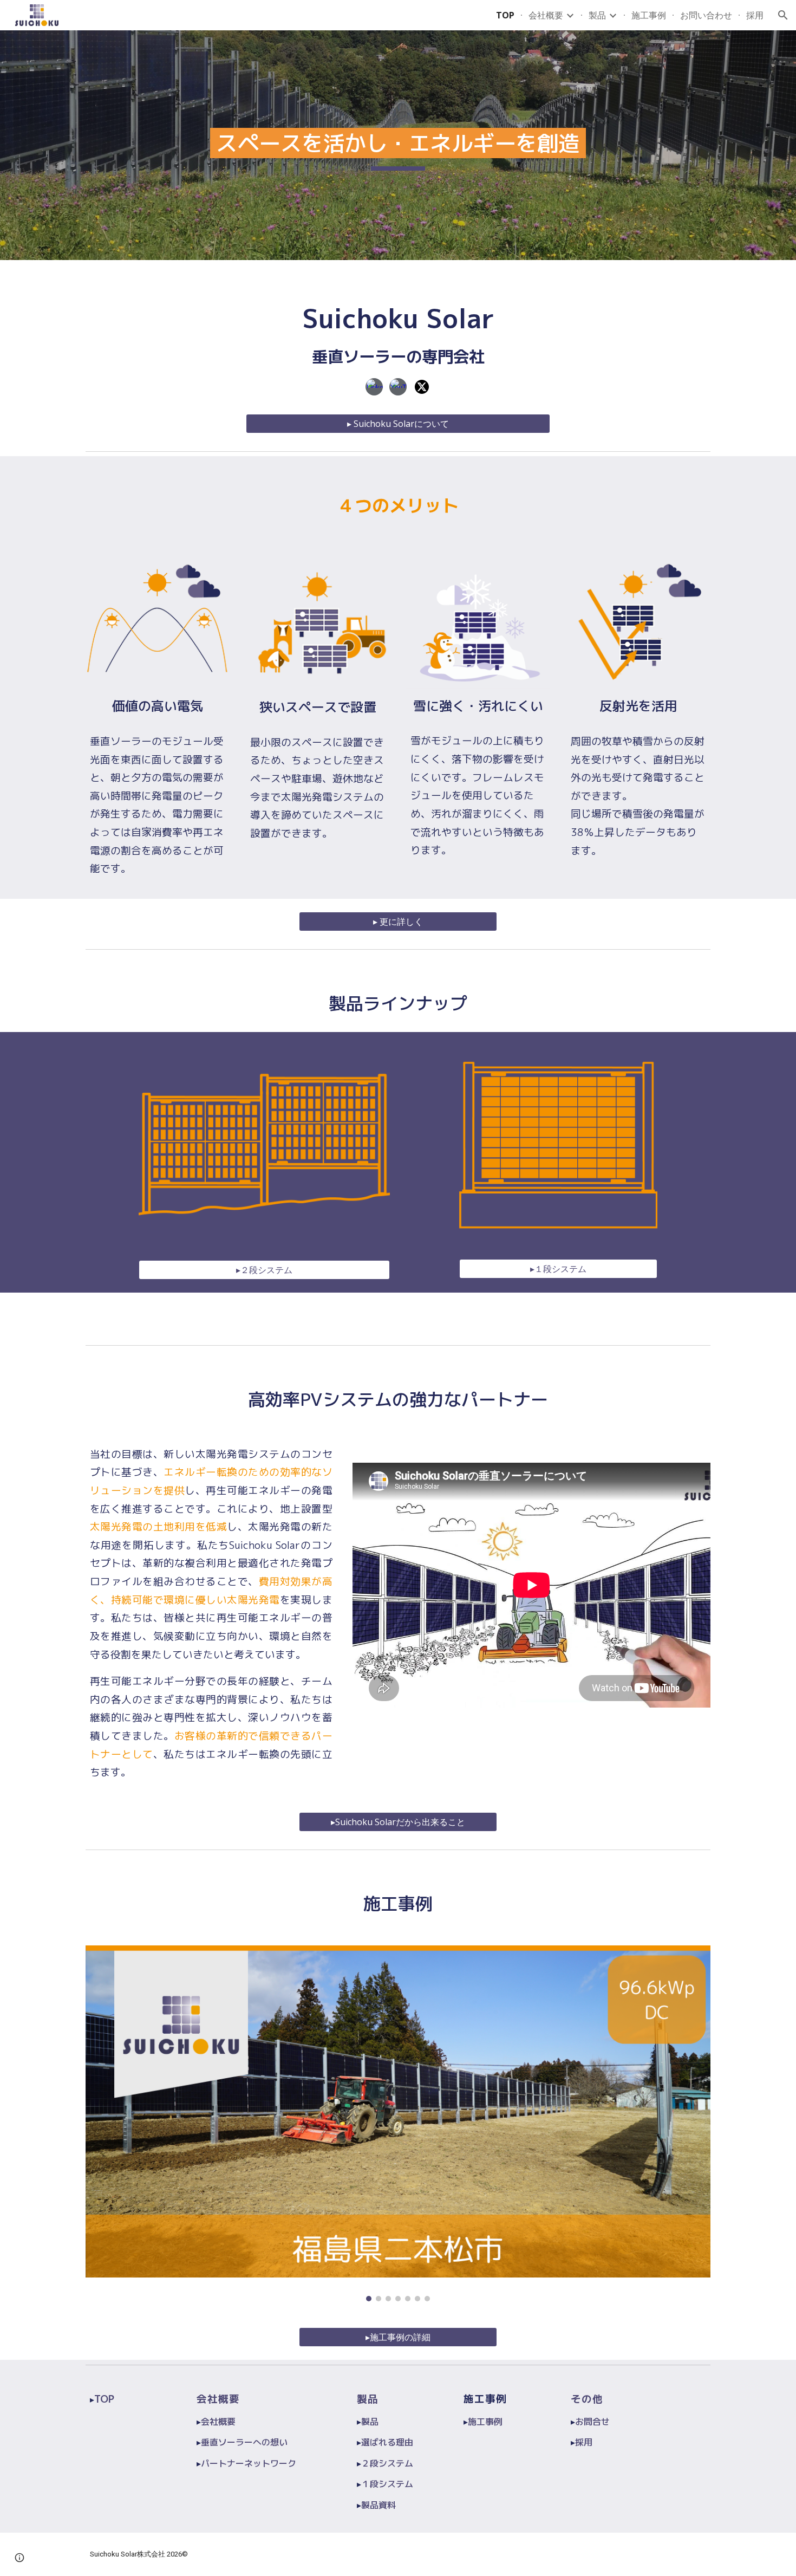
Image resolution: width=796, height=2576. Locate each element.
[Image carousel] (398, 2123)
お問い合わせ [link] (706, 15)
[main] (398, 145)
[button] (783, 15)
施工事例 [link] (649, 15)
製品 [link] (597, 15)
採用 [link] (755, 15)
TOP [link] (505, 15)
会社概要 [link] (546, 15)
